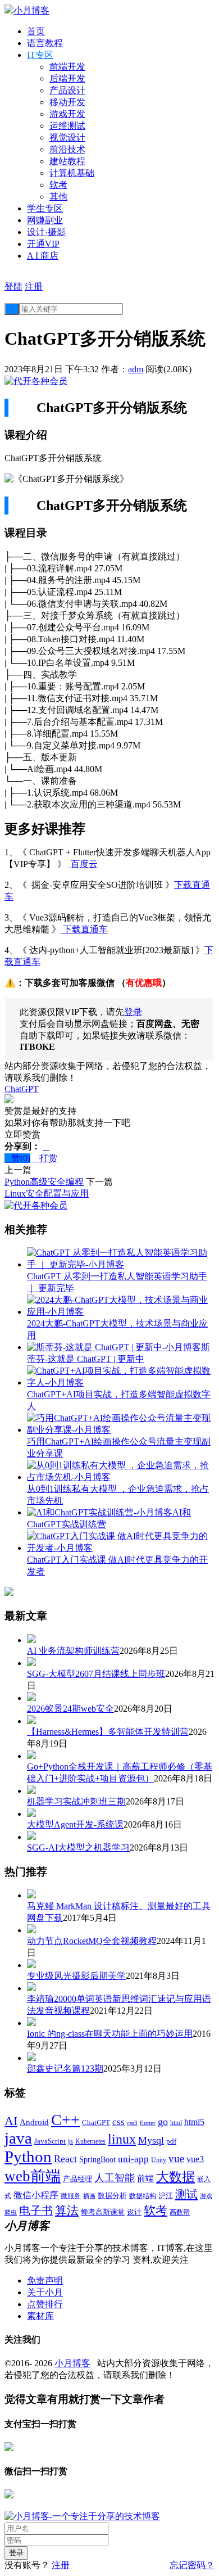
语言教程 (45, 43)
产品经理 (77, 2179)
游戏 (206, 2196)
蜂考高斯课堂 (103, 2212)
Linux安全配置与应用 (47, 1194)
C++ (65, 2120)
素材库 (40, 2316)
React (65, 2159)
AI (11, 2121)
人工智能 (115, 2178)
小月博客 (72, 2363)
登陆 (13, 287)
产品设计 (67, 90)
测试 (186, 2194)
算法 (67, 2210)
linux (122, 2139)
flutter (148, 2123)
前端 (145, 2178)
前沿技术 (67, 149)
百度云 (83, 864)
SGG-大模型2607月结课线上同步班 (96, 1674)
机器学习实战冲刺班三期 (76, 1801)
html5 (194, 2122)
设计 (134, 2212)
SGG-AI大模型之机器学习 (78, 1848)
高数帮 (180, 2212)
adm (136, 369)
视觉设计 (67, 137)
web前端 (33, 2176)
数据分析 (112, 2196)
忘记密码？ (192, 2565)
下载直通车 (84, 929)
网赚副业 (45, 220)
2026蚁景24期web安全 (70, 1709)
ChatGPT (22, 1089)
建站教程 (67, 161)
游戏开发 (67, 114)
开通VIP (43, 244)
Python (28, 2157)
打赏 (45, 1158)
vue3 (195, 2159)
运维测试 (67, 126)
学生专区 (45, 208)
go (163, 2122)
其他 (58, 197)
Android (34, 2122)
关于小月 (45, 2292)
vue (176, 2158)
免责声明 (45, 2280)
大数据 (175, 2177)
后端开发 (67, 78)
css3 (132, 2123)
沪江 (166, 2196)
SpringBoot (97, 2160)
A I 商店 (43, 256)
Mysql (151, 2140)
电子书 (36, 2210)
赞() (17, 1158)
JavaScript (50, 2141)
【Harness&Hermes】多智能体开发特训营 (108, 1732)
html (176, 2123)
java (18, 2138)
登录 (133, 1012)
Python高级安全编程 (44, 1182)
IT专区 (40, 55)
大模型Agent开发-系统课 (75, 1824)
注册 (34, 287)
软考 (58, 185)
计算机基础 (72, 173)
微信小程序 (36, 2195)
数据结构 (143, 2196)
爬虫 (11, 2212)
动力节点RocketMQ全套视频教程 (92, 1941)
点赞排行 (45, 2304)
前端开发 (67, 67)
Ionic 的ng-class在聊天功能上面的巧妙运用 (110, 2034)
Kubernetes (90, 2141)
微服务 (71, 2196)
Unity (159, 2160)
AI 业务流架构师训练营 (73, 1651)
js (70, 2141)
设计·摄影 (46, 232)
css (118, 2122)
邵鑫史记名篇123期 (65, 2069)
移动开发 (67, 102)
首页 (36, 31)
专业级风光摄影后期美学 (76, 1976)
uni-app (133, 2159)
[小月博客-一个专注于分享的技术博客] (82, 2516)
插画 (89, 2196)
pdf (171, 2141)
